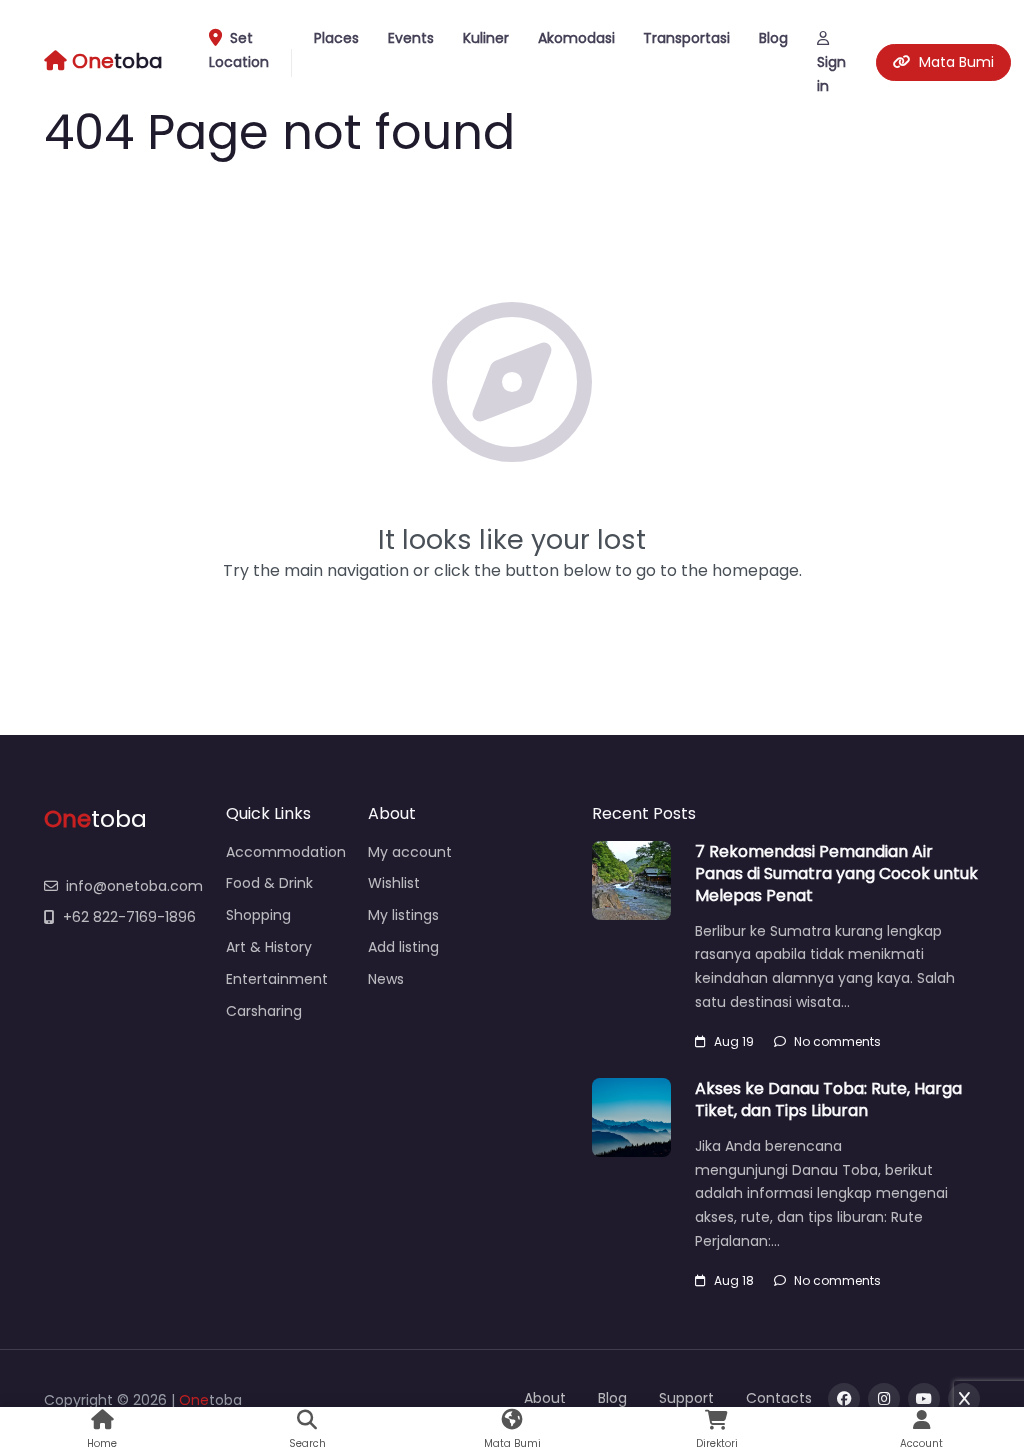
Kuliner (486, 38)
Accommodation (286, 852)
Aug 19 (734, 1041)
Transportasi (686, 38)
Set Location (239, 50)
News (386, 979)
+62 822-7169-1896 (129, 917)
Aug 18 (734, 1280)
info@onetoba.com (134, 886)
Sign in (831, 74)
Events (411, 38)
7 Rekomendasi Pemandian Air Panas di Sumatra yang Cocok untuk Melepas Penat (836, 874)
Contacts (779, 1398)
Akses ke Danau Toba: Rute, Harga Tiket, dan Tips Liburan (828, 1099)
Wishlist (394, 883)
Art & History (269, 947)
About (545, 1398)
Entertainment (277, 979)
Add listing (403, 947)
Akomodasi (576, 38)
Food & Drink (269, 883)
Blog (773, 38)
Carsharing (264, 1011)
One (194, 1400)
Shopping (258, 915)
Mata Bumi (956, 62)
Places (336, 38)
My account (410, 852)
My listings (403, 915)
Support (686, 1398)
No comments (837, 1041)
